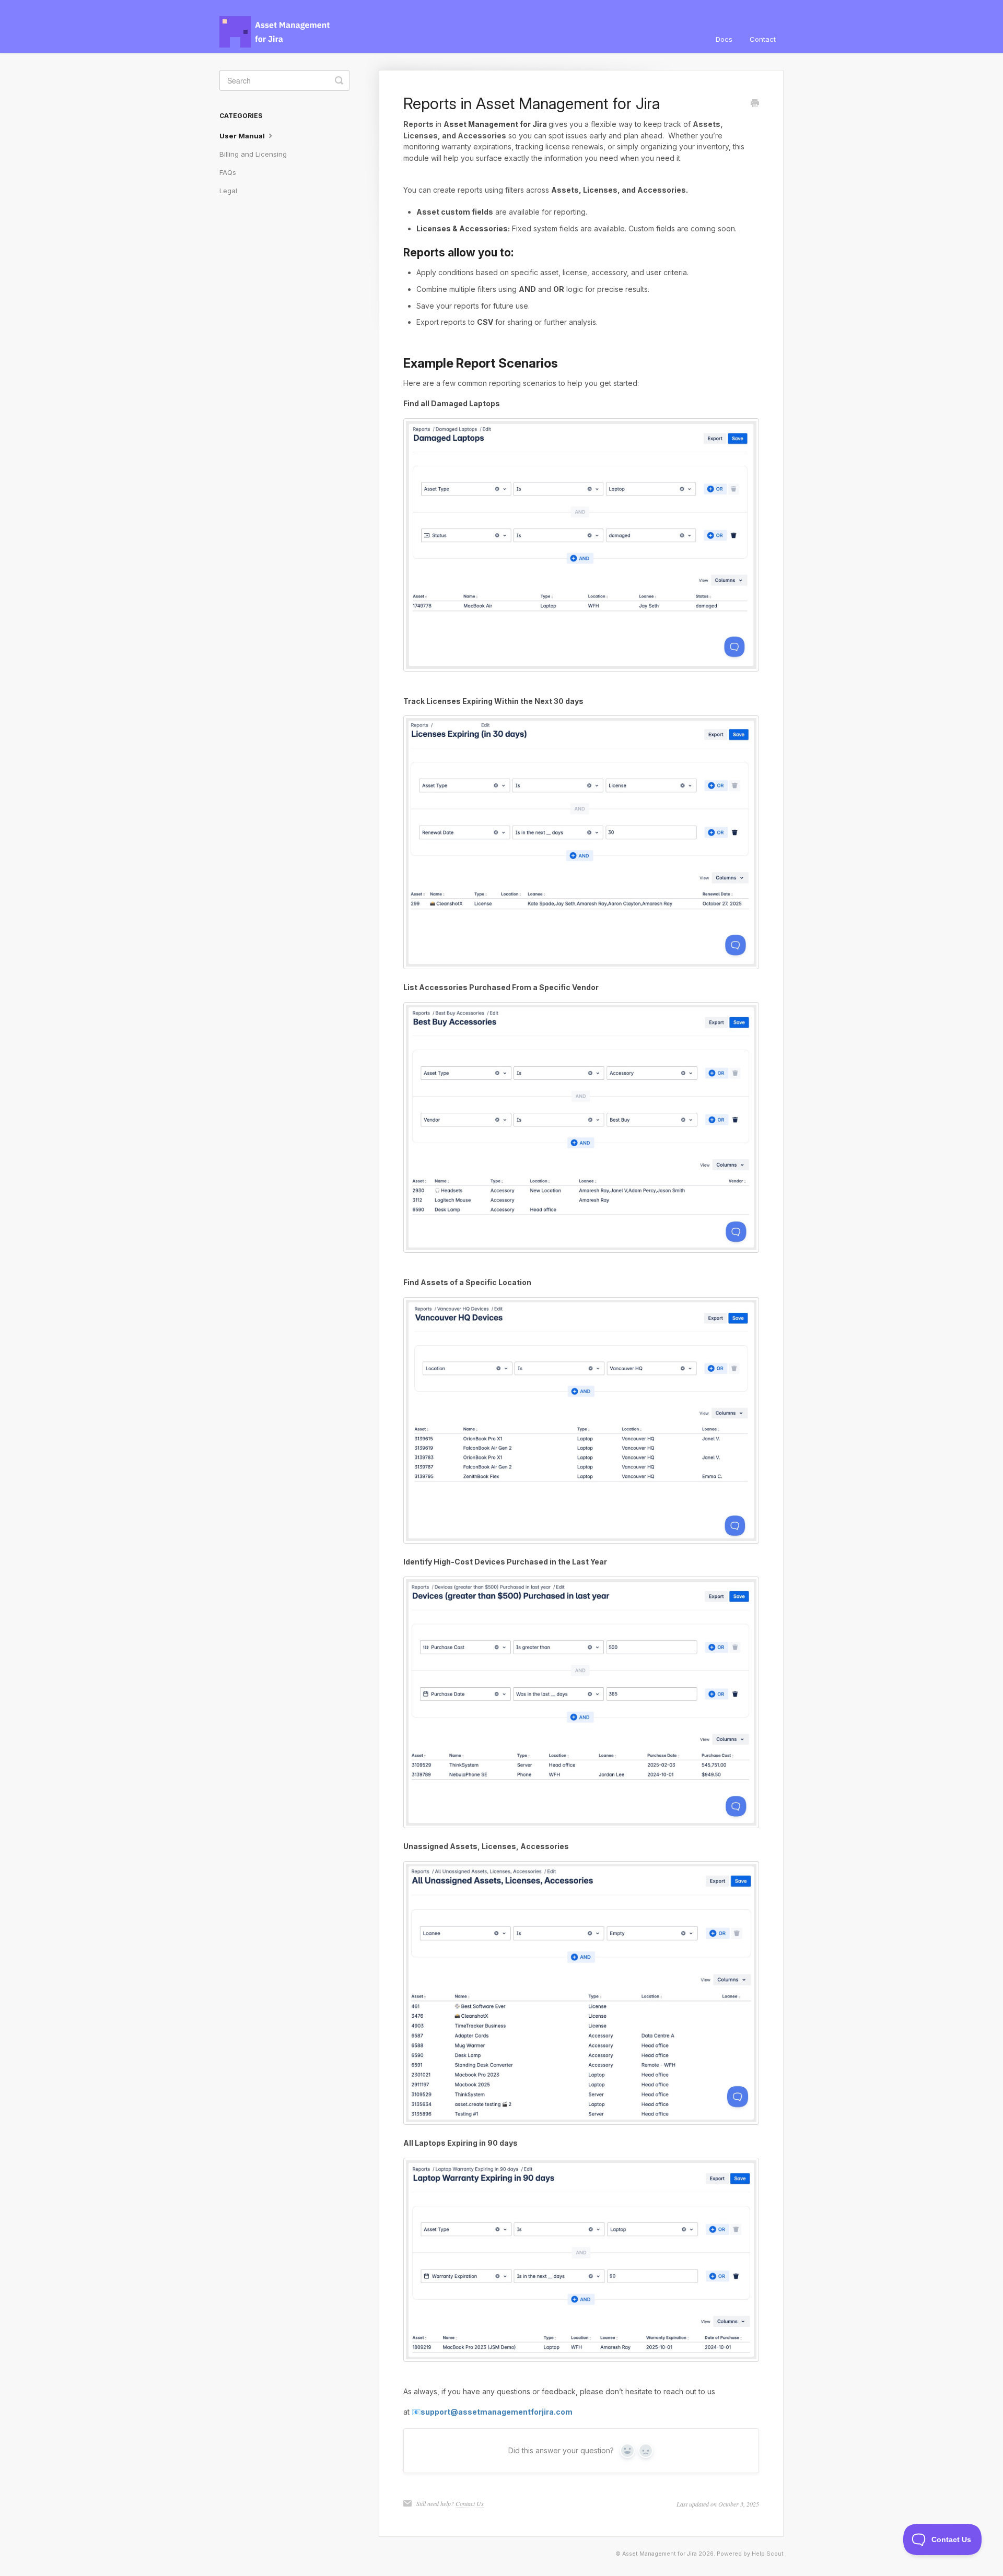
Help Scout (768, 2554)
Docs (724, 39)
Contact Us (470, 2503)
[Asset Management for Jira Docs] (281, 27)
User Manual (243, 136)
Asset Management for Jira (660, 2554)
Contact (763, 39)
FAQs (228, 172)
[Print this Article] (755, 104)
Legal (228, 191)
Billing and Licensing (253, 154)
